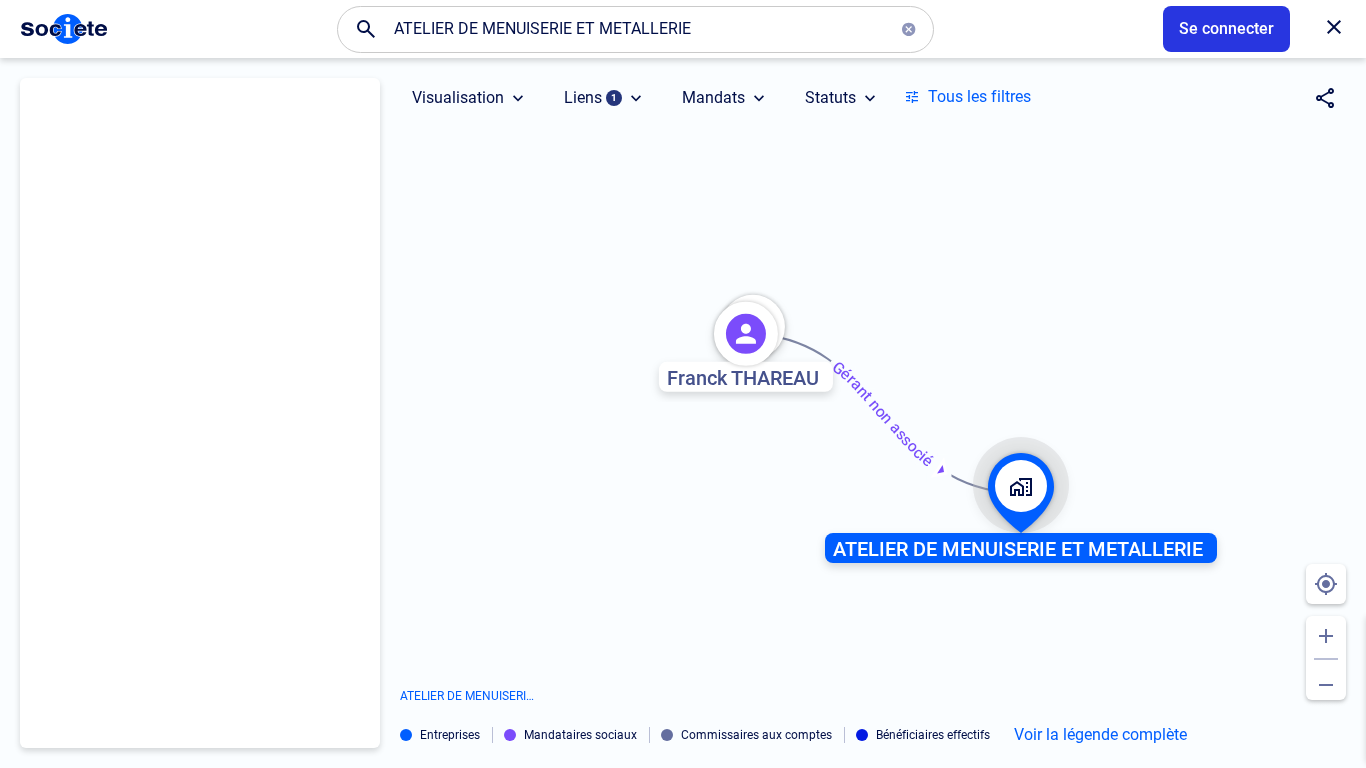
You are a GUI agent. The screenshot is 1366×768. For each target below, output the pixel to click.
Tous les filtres (979, 96)
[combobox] (635, 29)
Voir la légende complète (1100, 735)
